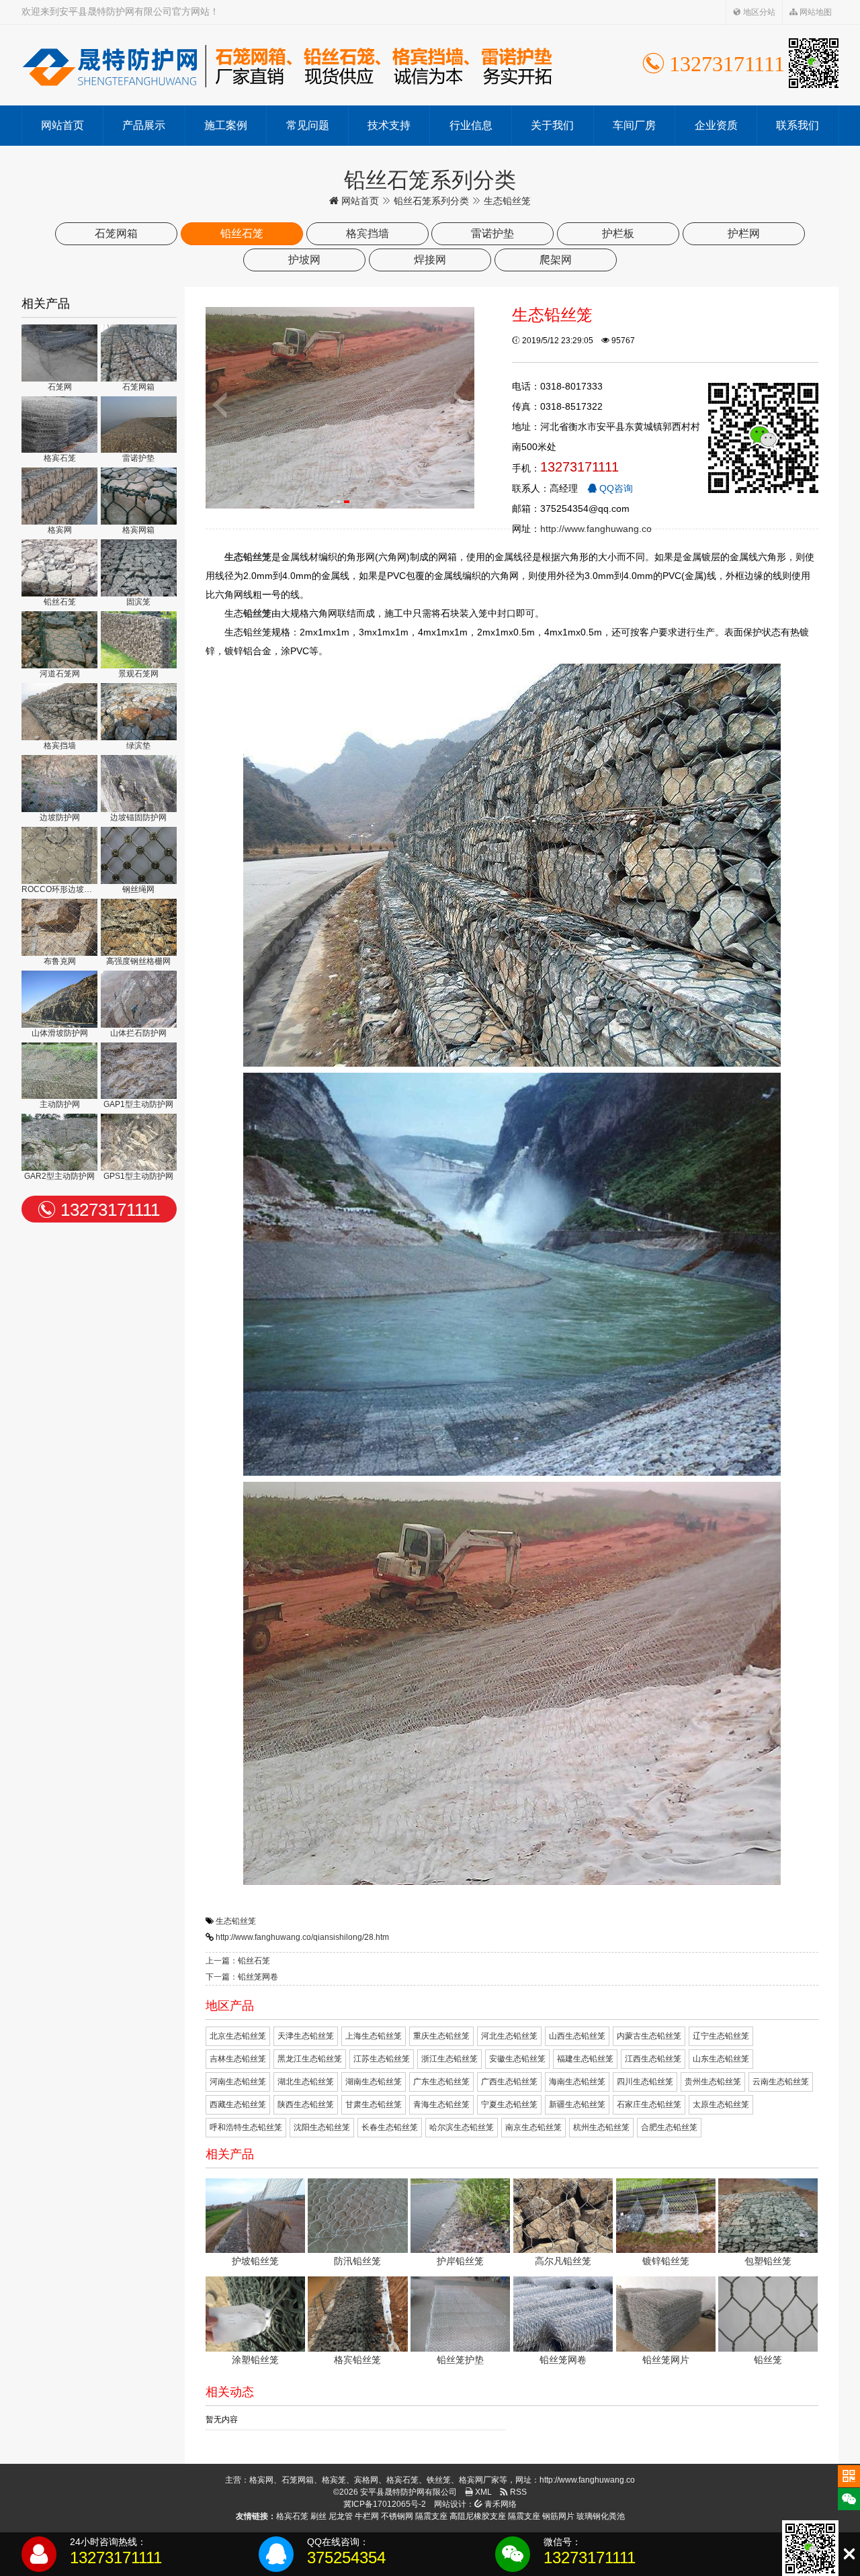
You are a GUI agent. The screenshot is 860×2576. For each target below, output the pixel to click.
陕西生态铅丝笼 (306, 2104)
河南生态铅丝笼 (238, 2082)
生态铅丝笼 (236, 1921)
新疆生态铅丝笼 (577, 2104)
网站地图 (815, 12)
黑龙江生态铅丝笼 (310, 2059)
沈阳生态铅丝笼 (322, 2127)
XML (482, 2492)
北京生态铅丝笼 (238, 2036)
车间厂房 (634, 125)
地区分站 (758, 12)
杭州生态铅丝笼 (601, 2127)
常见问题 (308, 125)
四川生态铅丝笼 (645, 2082)
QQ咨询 (615, 488)
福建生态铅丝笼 (585, 2059)
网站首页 (62, 125)
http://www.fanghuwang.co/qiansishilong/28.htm (302, 1937)
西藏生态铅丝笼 (238, 2104)
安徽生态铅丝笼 (517, 2059)
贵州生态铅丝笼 (713, 2082)
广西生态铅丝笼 (509, 2082)
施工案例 (226, 125)
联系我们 (798, 125)
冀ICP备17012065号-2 (385, 2504)
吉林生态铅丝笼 (238, 2059)
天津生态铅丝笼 (306, 2036)
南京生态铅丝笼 (533, 2127)
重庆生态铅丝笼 (441, 2036)
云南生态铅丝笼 (781, 2082)
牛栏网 (367, 2516)
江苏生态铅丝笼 (382, 2059)
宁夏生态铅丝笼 (509, 2104)
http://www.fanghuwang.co (596, 529)
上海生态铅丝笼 (374, 2036)
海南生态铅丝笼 (577, 2082)
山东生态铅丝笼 (721, 2059)
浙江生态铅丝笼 (449, 2059)
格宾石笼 (292, 2516)
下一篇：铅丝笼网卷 (242, 1977)
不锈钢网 (397, 2516)
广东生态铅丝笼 (441, 2082)
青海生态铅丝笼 (441, 2104)
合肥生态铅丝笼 (669, 2127)
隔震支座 (431, 2516)
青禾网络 (500, 2504)
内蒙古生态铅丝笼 (649, 2036)
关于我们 (552, 125)
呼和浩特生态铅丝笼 (246, 2127)
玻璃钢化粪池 (601, 2516)
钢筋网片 (558, 2516)
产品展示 (144, 125)
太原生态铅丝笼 (721, 2104)
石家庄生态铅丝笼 (649, 2104)
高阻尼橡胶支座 (478, 2516)
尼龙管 (341, 2516)
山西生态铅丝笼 (577, 2036)
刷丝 (318, 2516)
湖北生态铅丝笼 (306, 2082)
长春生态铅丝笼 (390, 2127)
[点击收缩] (849, 2554)
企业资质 (716, 125)
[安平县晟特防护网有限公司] (287, 65)
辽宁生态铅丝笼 (721, 2036)
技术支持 (389, 125)
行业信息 (471, 125)
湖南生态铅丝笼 (374, 2082)
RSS (517, 2492)
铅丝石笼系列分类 (431, 201)
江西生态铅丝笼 (653, 2059)
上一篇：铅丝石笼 (238, 1961)
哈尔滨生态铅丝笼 (462, 2127)
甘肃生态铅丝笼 (374, 2104)
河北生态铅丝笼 (509, 2036)
